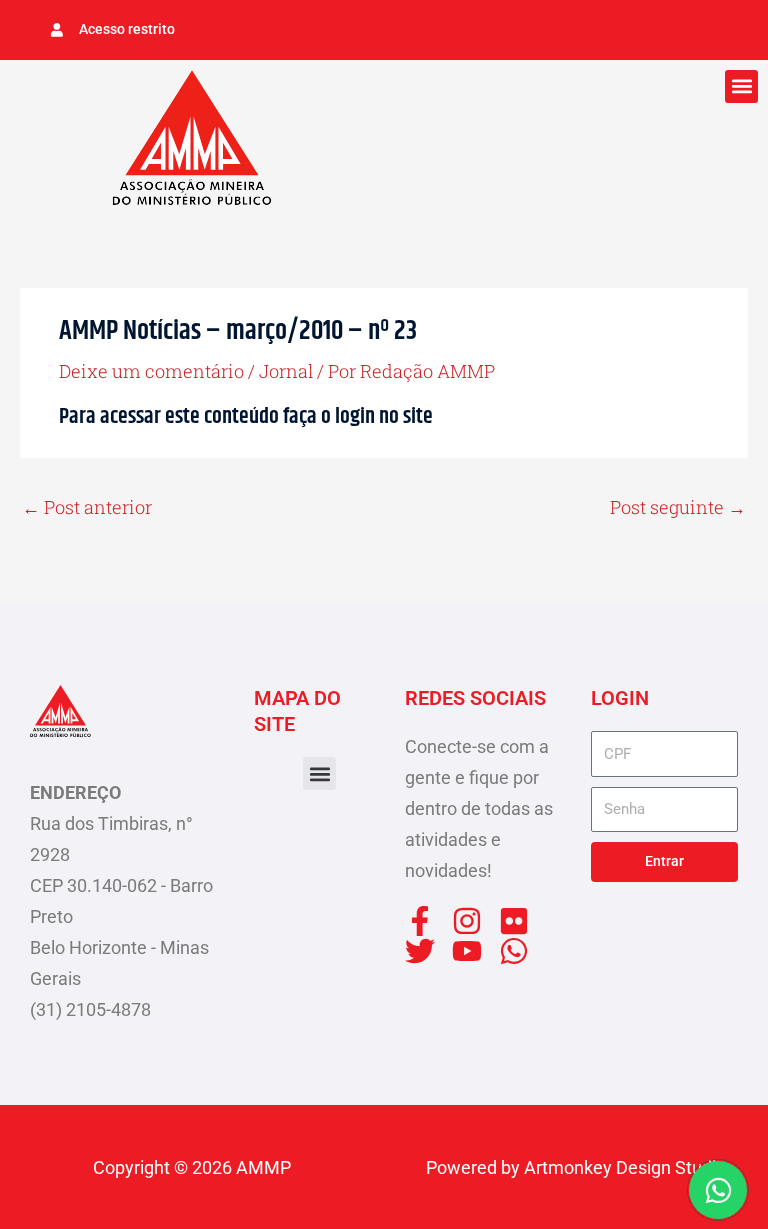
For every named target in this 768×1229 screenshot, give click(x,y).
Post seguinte (678, 507)
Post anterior (87, 507)
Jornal (286, 371)
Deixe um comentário (151, 371)
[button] (741, 86)
